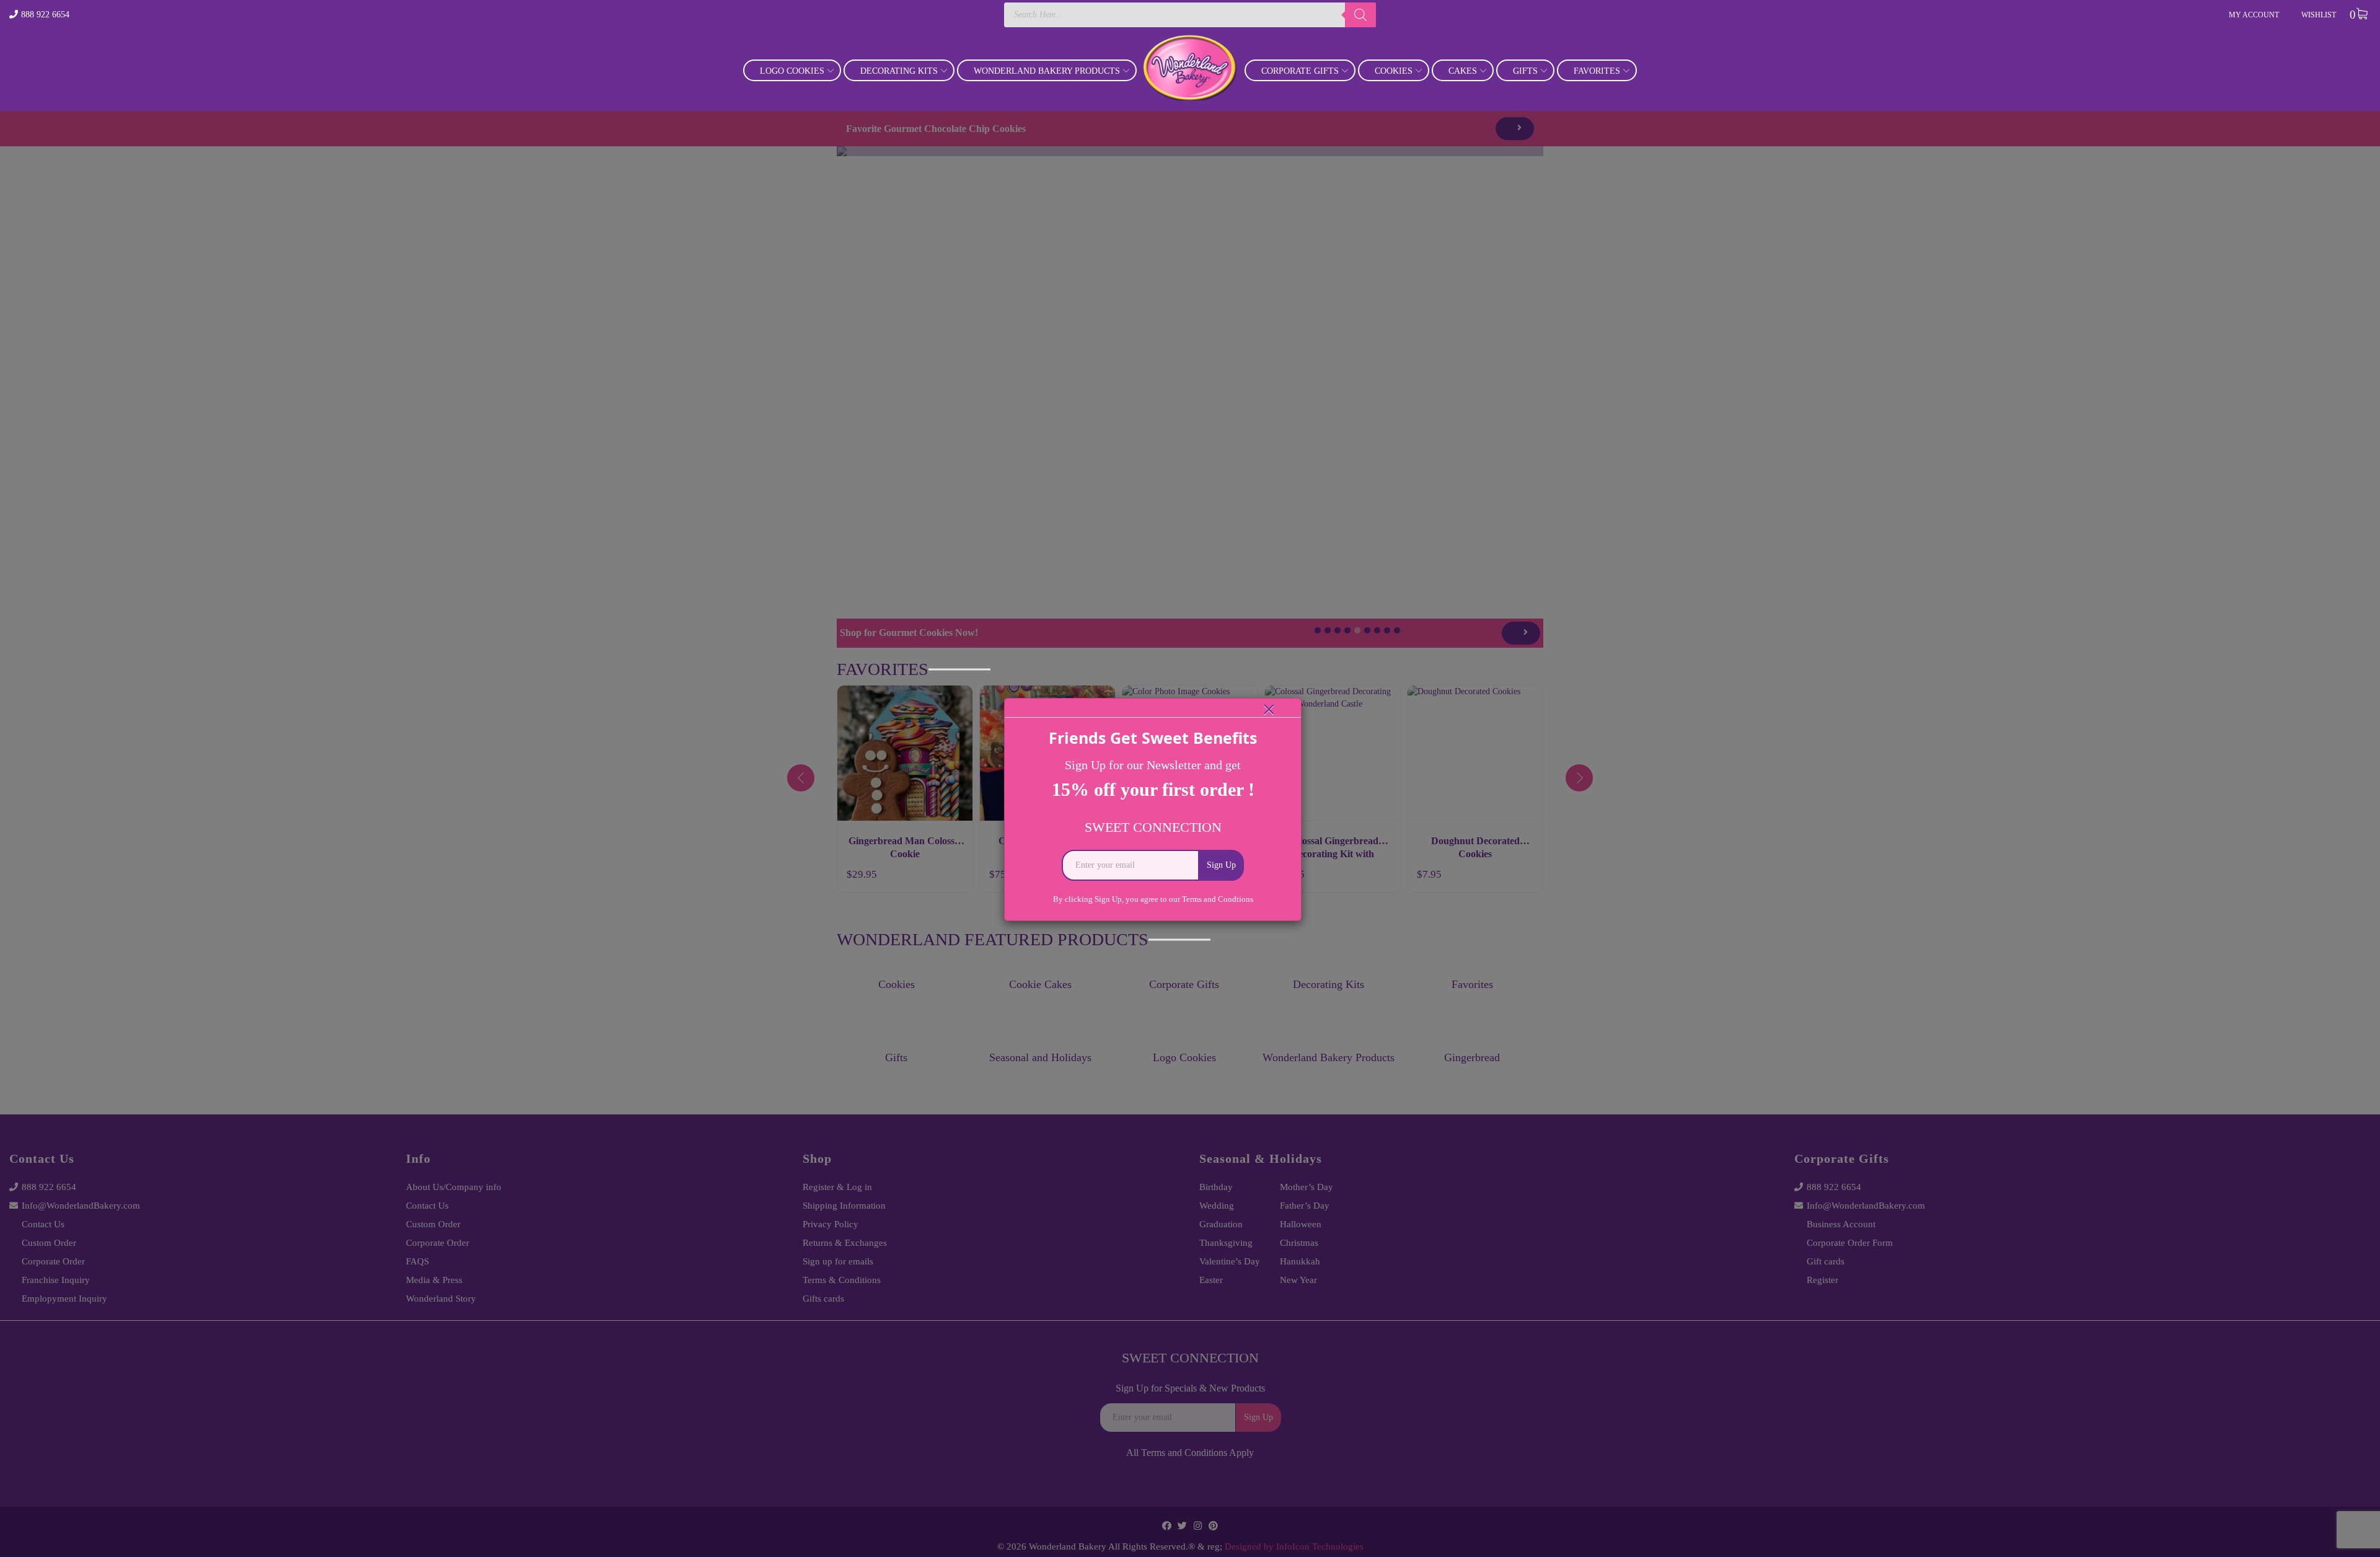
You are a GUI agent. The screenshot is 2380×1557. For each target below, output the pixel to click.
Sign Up (1221, 865)
